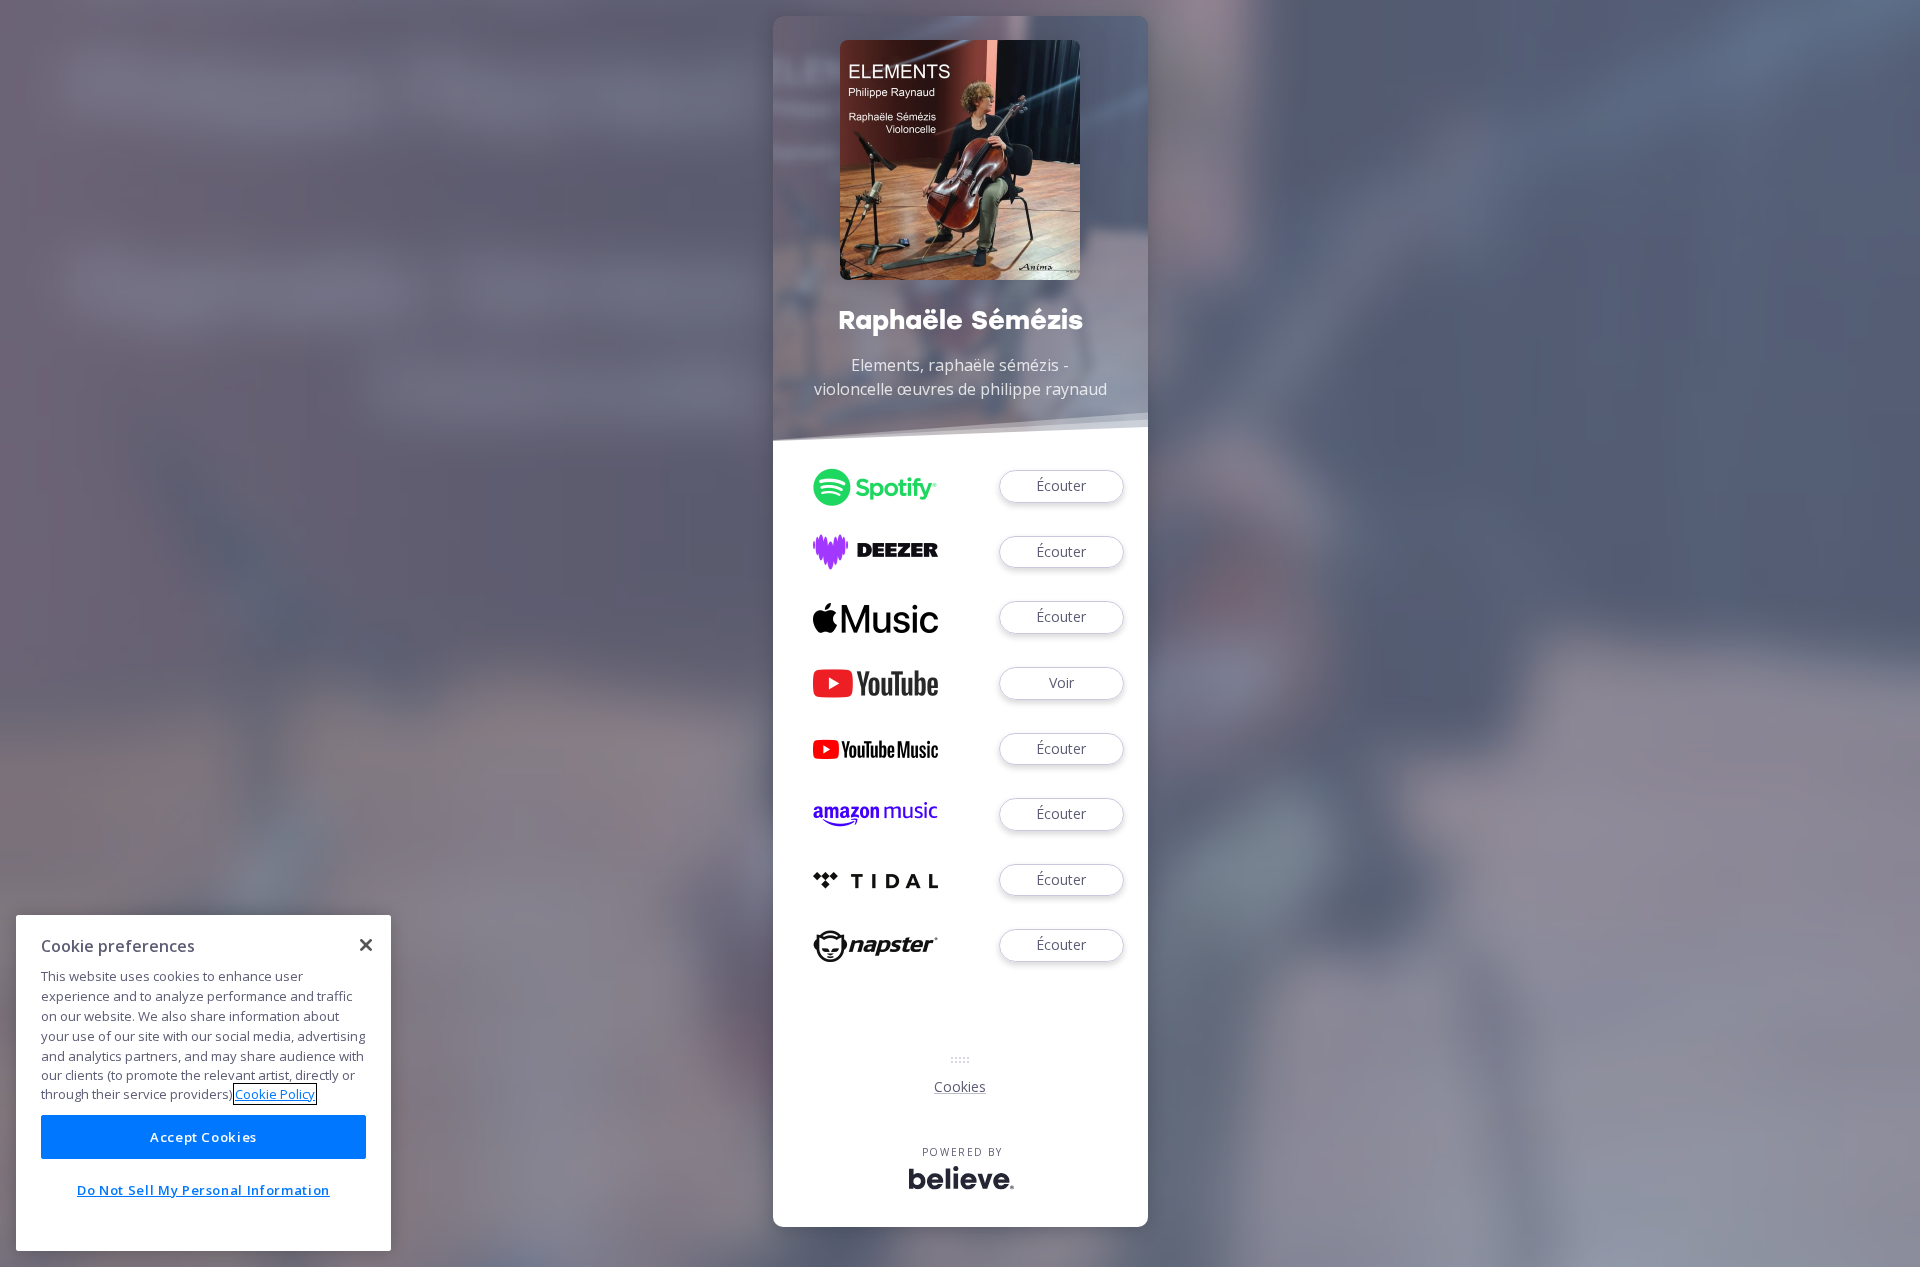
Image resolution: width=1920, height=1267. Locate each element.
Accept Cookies (203, 1137)
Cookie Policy (275, 1094)
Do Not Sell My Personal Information (203, 1190)
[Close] (366, 945)
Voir (1061, 682)
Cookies (960, 1086)
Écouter (1061, 485)
